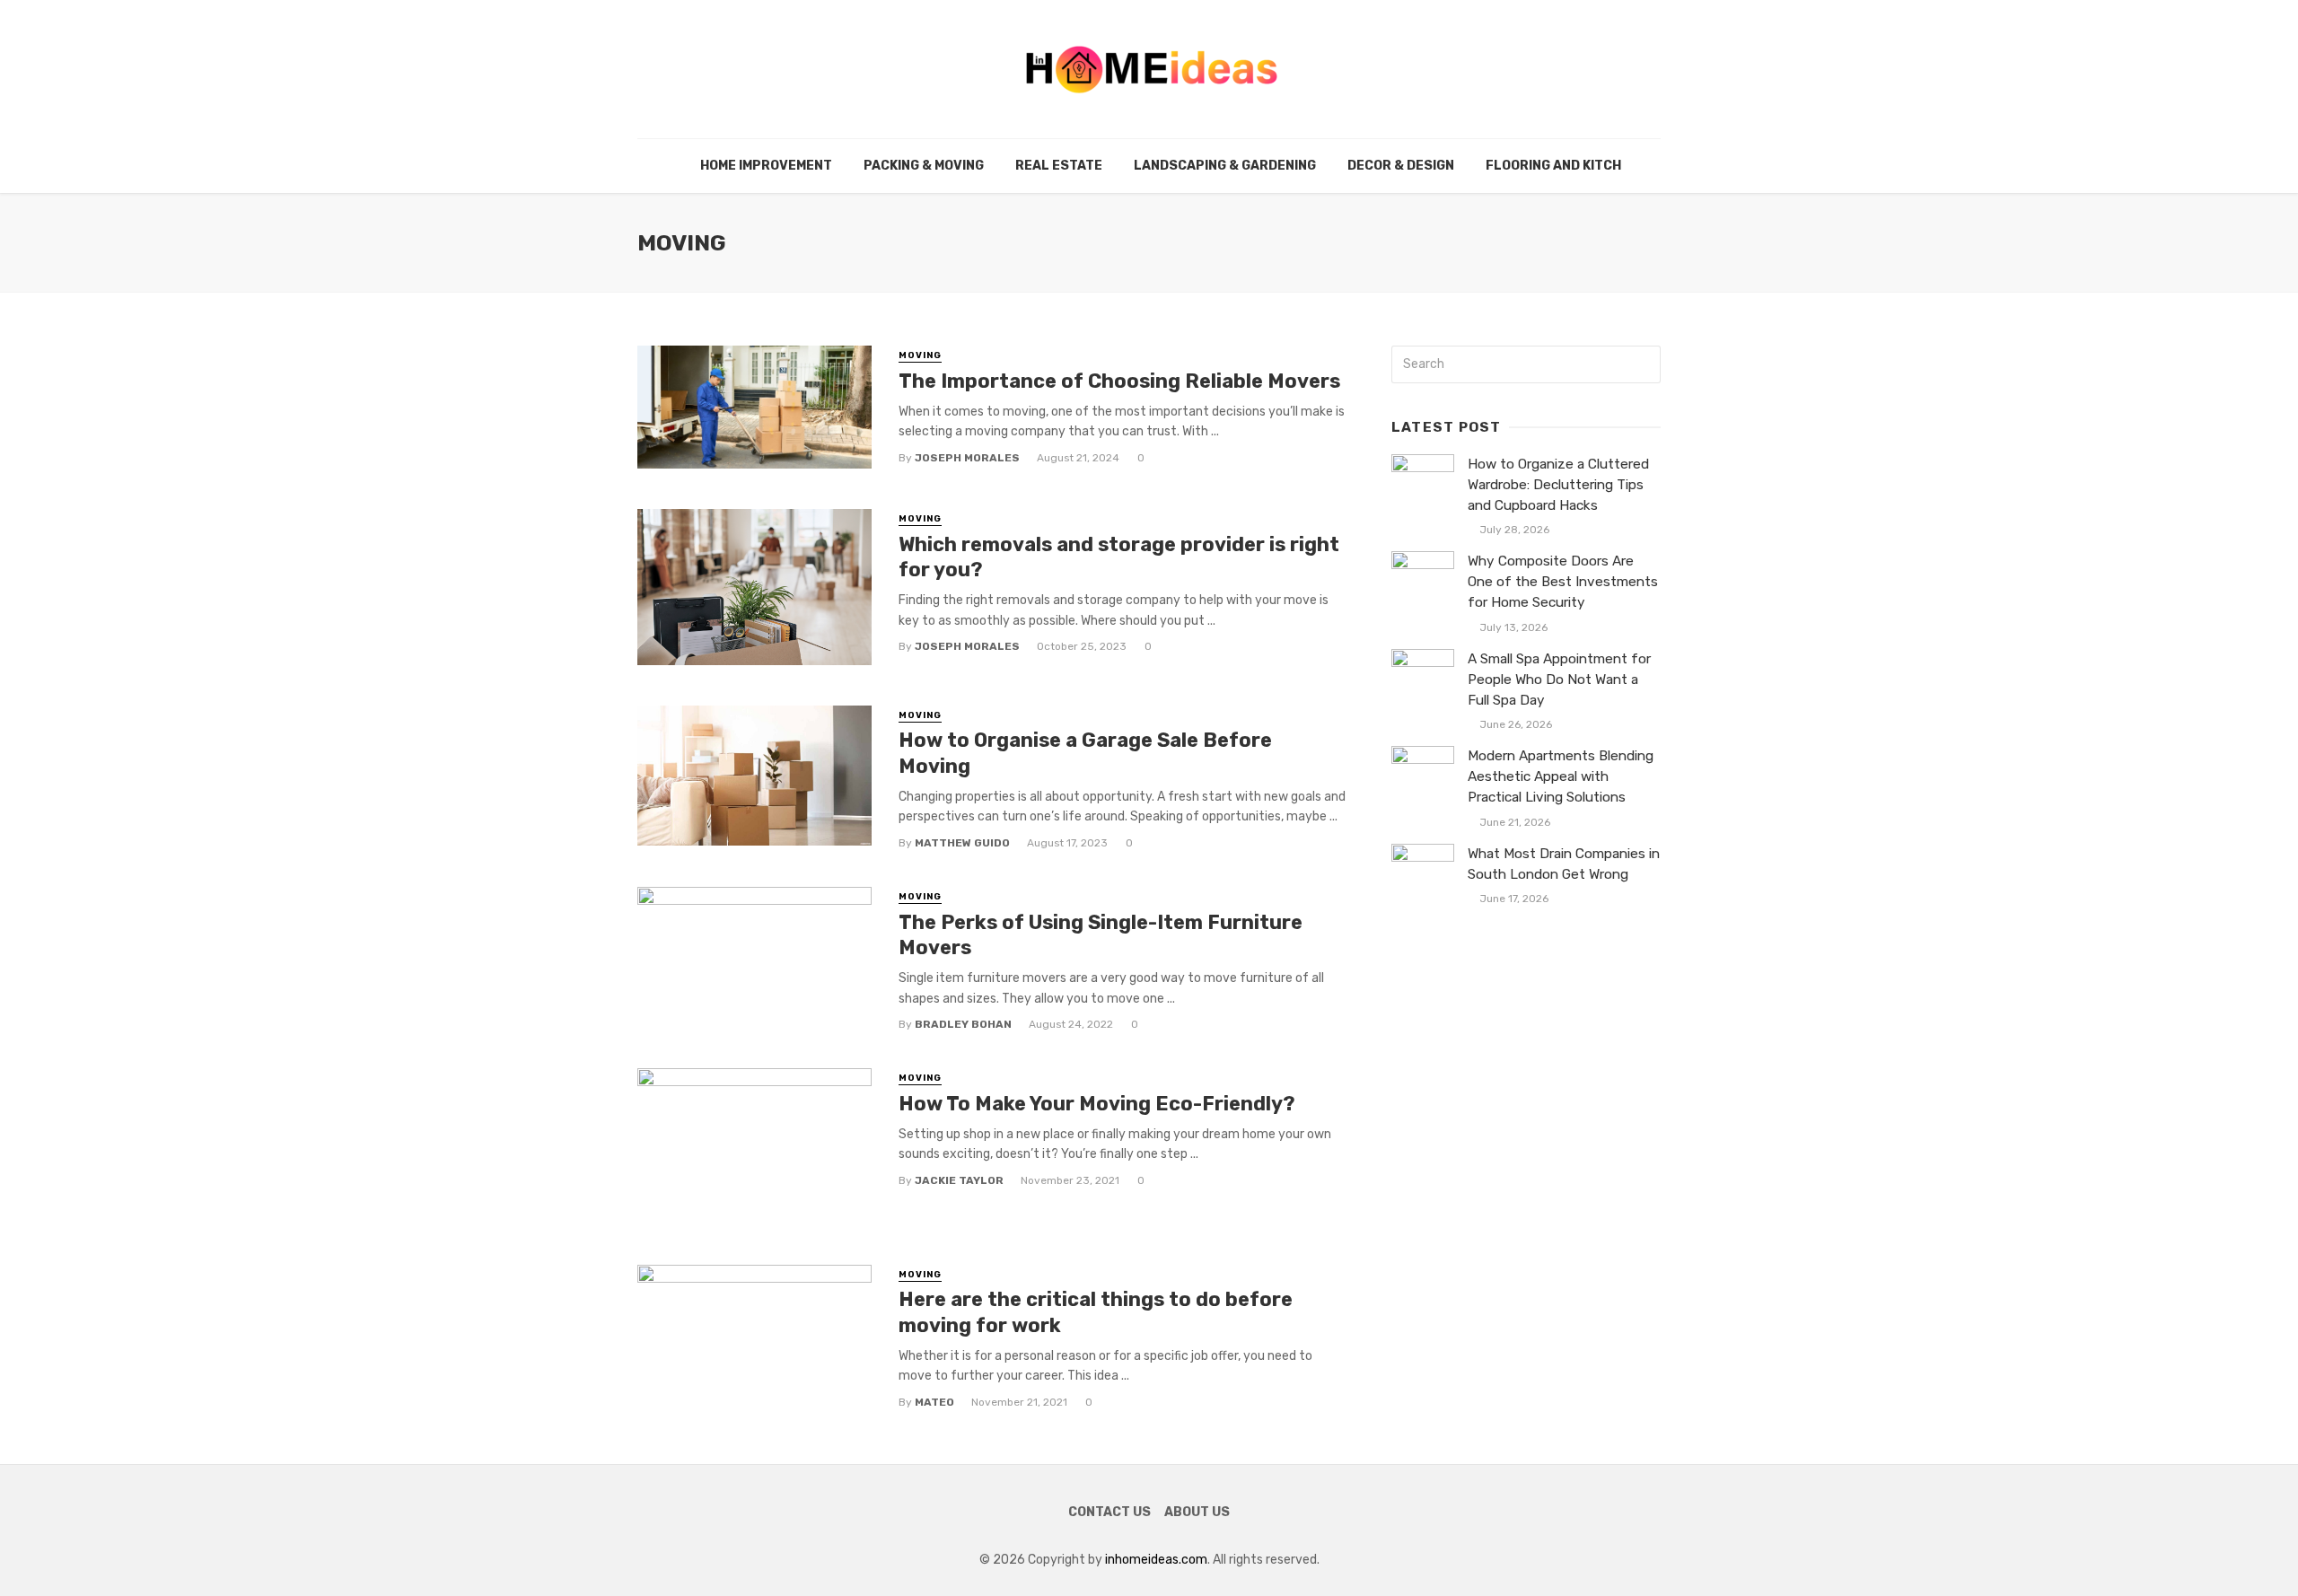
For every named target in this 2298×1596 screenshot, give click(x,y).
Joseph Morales (967, 458)
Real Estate (1059, 166)
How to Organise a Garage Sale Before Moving (1085, 753)
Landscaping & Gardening (1225, 166)
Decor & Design (1401, 166)
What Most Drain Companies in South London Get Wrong (1564, 864)
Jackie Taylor (959, 1180)
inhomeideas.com (1156, 1560)
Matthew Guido (962, 843)
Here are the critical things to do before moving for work (1096, 1312)
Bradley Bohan (963, 1024)
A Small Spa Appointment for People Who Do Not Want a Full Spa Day (1559, 680)
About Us (1197, 1512)
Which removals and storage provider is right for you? (1119, 557)
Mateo (934, 1402)
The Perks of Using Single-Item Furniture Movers (1101, 935)
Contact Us (1110, 1512)
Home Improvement (766, 166)
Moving (920, 355)
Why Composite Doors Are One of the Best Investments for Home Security (1563, 582)
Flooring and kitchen (1562, 166)
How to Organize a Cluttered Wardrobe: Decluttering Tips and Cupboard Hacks (1558, 485)
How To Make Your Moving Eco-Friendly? (1099, 1104)
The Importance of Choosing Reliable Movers (1119, 381)
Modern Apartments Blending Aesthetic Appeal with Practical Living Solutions (1561, 776)
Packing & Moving (924, 166)
